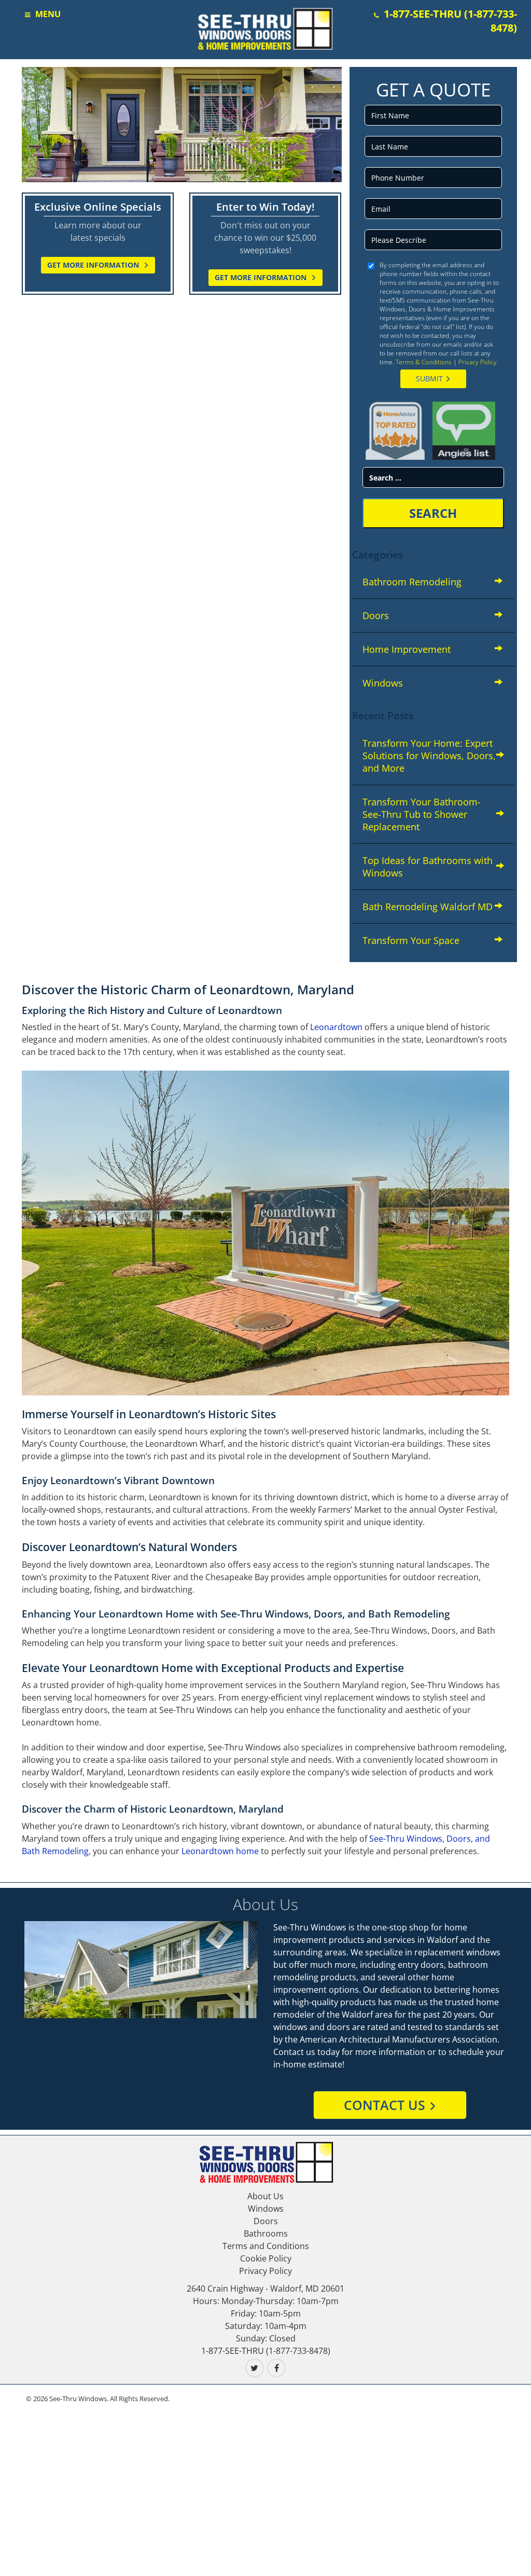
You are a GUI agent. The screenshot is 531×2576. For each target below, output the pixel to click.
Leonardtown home (220, 1851)
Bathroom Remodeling (412, 582)
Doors (376, 615)
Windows (383, 683)
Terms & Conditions (424, 362)
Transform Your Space (411, 940)
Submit (429, 379)
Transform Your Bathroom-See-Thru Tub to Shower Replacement (422, 814)
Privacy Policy (478, 362)
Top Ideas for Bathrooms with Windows (428, 867)
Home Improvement (407, 649)
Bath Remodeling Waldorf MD (428, 907)
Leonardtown (336, 1027)
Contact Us (385, 2105)
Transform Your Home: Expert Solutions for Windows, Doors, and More (429, 756)
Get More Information (94, 265)
